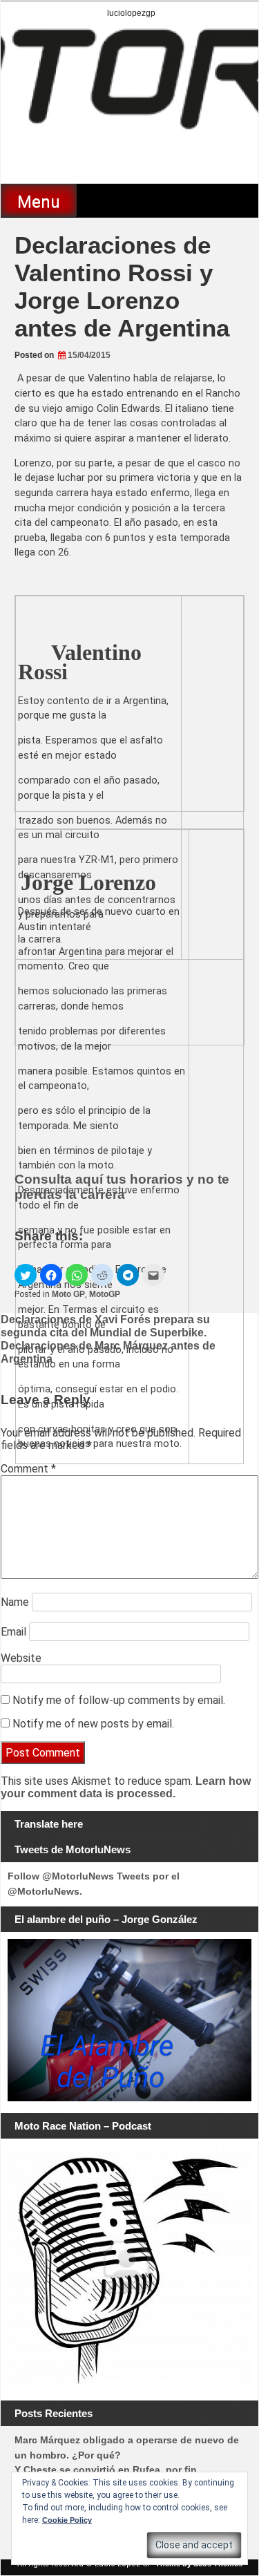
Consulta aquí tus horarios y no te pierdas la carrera (122, 1187)
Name (15, 1602)
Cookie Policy (67, 2520)
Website (21, 1658)
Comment (28, 1469)
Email (13, 1632)
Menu (39, 202)
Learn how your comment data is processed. (126, 1787)
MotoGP (105, 1294)
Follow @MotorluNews (61, 1876)
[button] (26, 1275)
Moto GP (68, 1294)
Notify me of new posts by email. (93, 1724)
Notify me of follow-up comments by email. (119, 1700)
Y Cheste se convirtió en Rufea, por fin (106, 2470)
